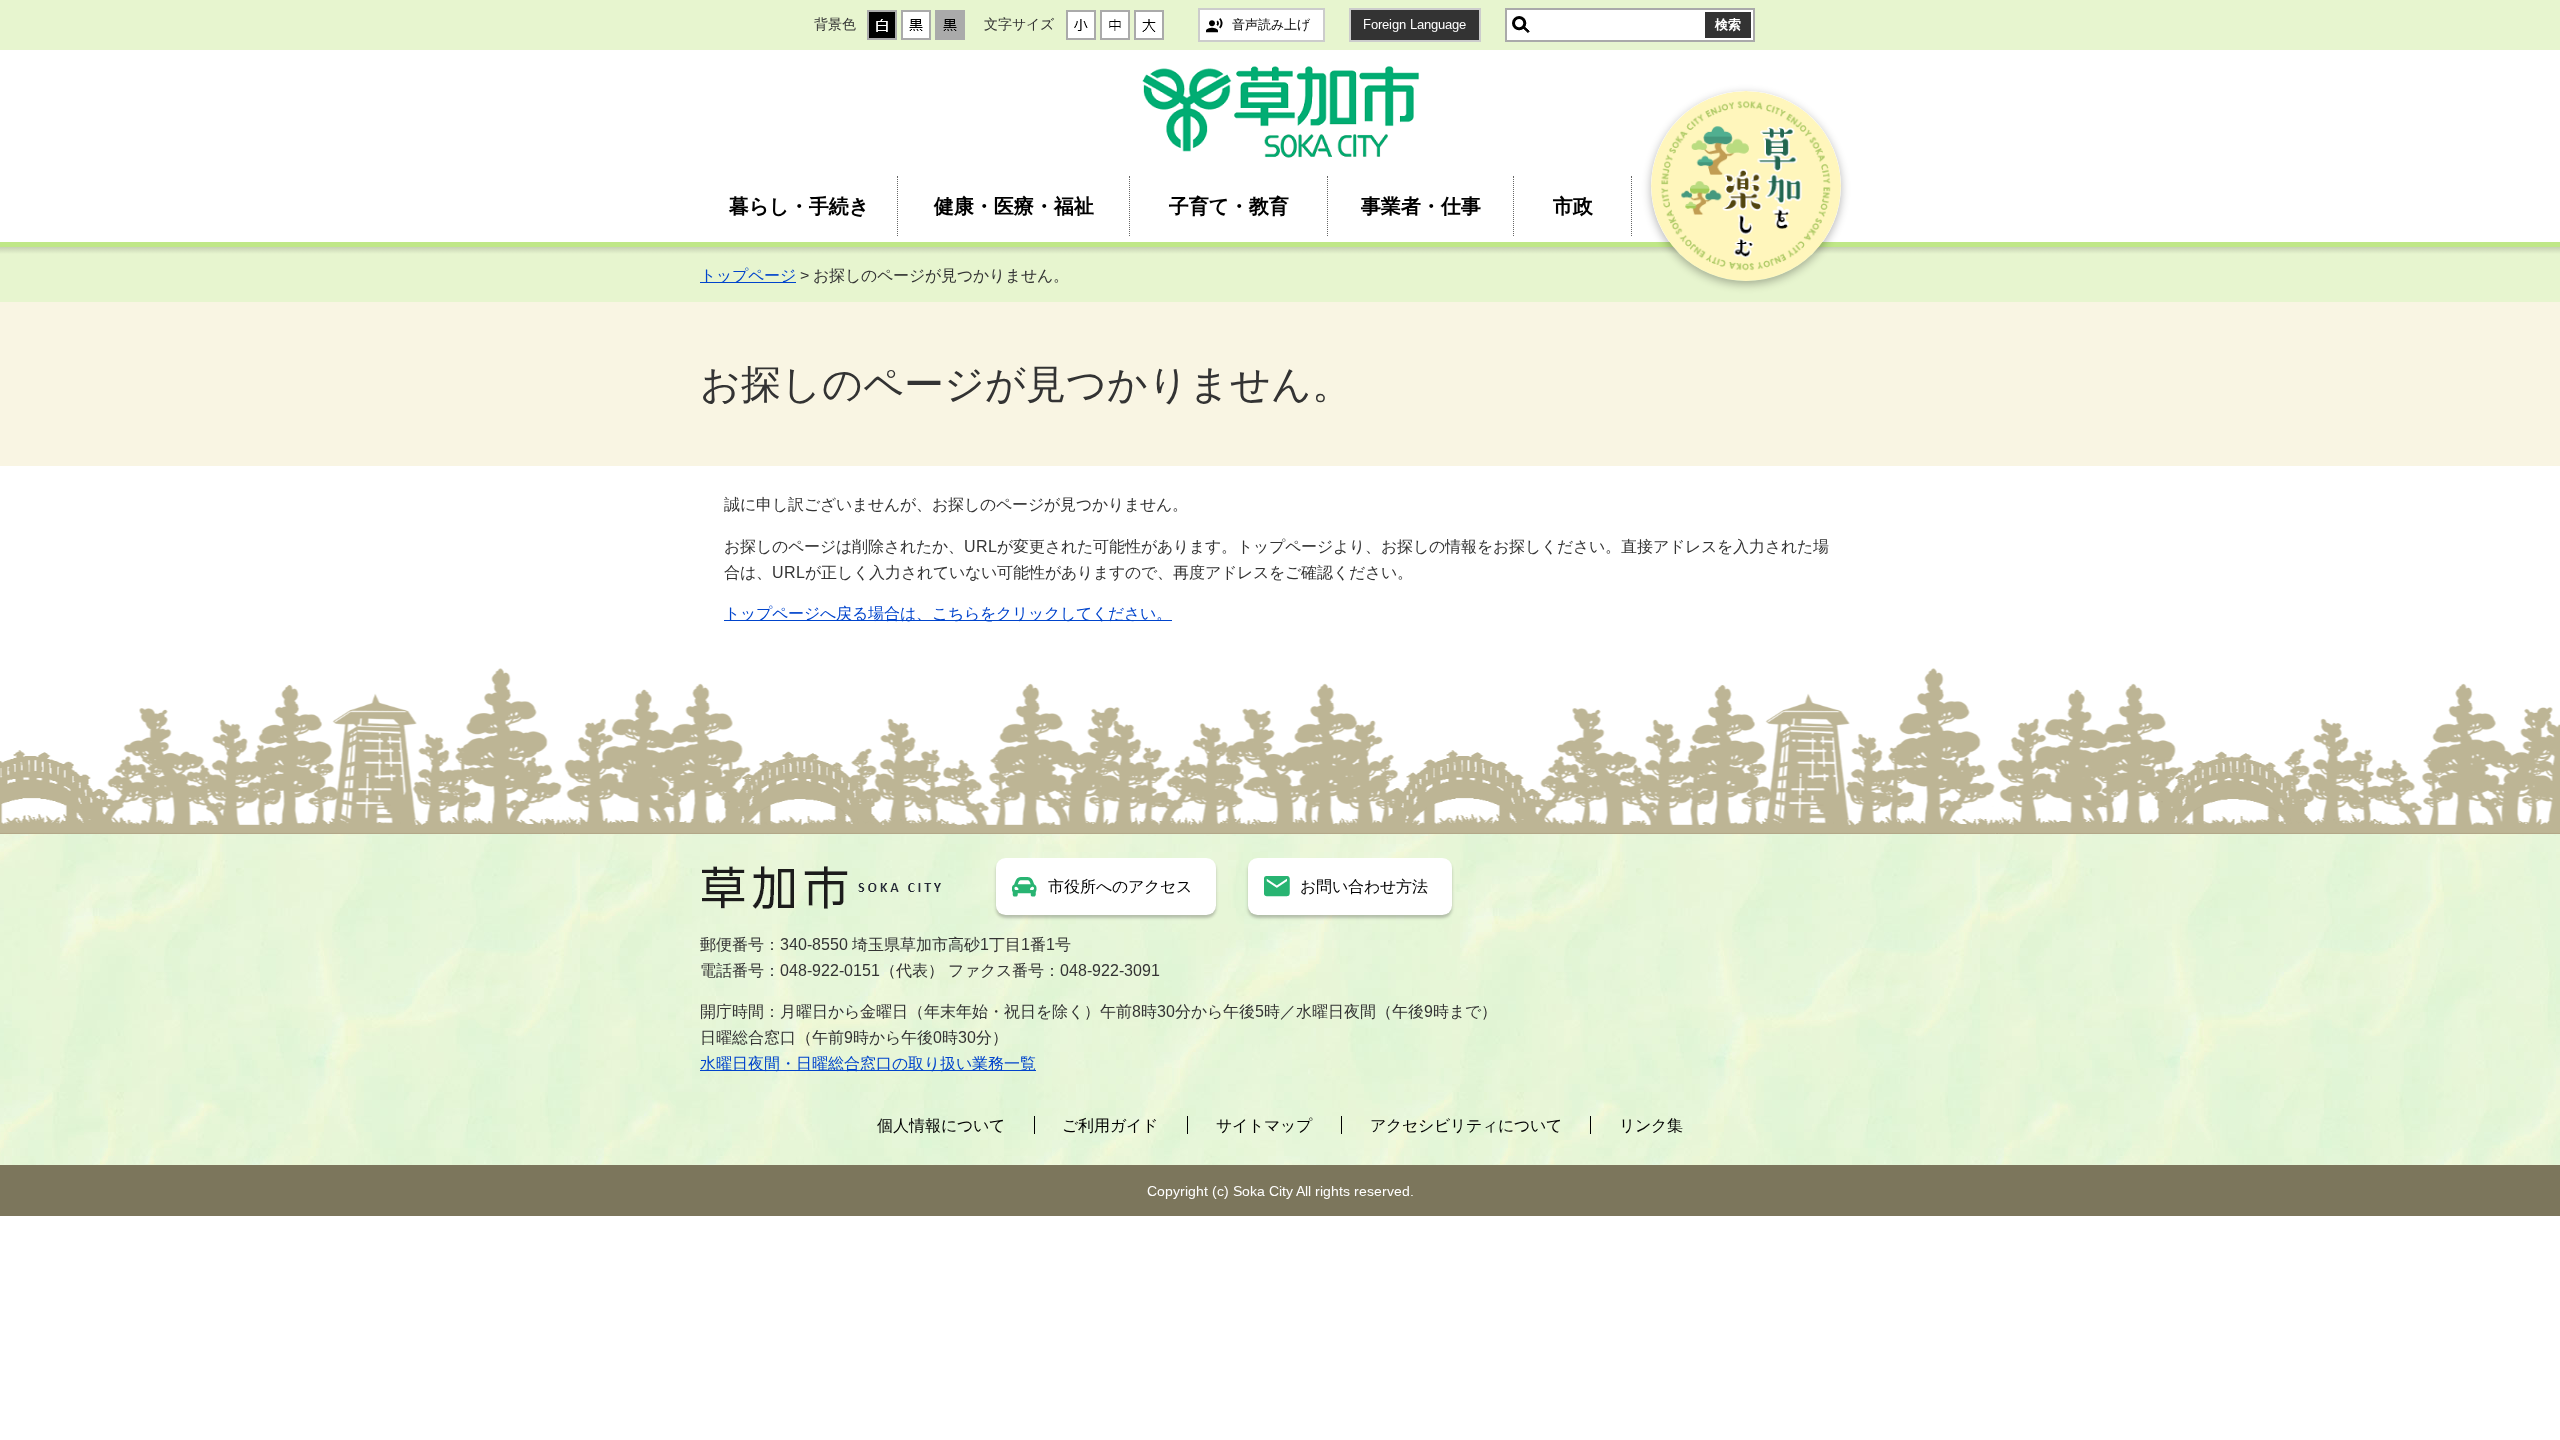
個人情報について (941, 1125)
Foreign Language (1414, 24)
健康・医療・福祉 (1014, 206)
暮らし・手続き (799, 206)
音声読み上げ (1271, 24)
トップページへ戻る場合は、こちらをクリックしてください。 (948, 613)
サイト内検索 (1521, 25)
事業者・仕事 (1421, 206)
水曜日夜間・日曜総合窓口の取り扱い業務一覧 (868, 1063)
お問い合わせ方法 (1364, 886)
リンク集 (1651, 1125)
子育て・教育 (1229, 206)
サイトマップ (1264, 1125)
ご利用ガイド (1110, 1125)
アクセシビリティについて (1466, 1125)
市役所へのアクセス (1120, 886)
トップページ (748, 275)
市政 (1573, 206)
